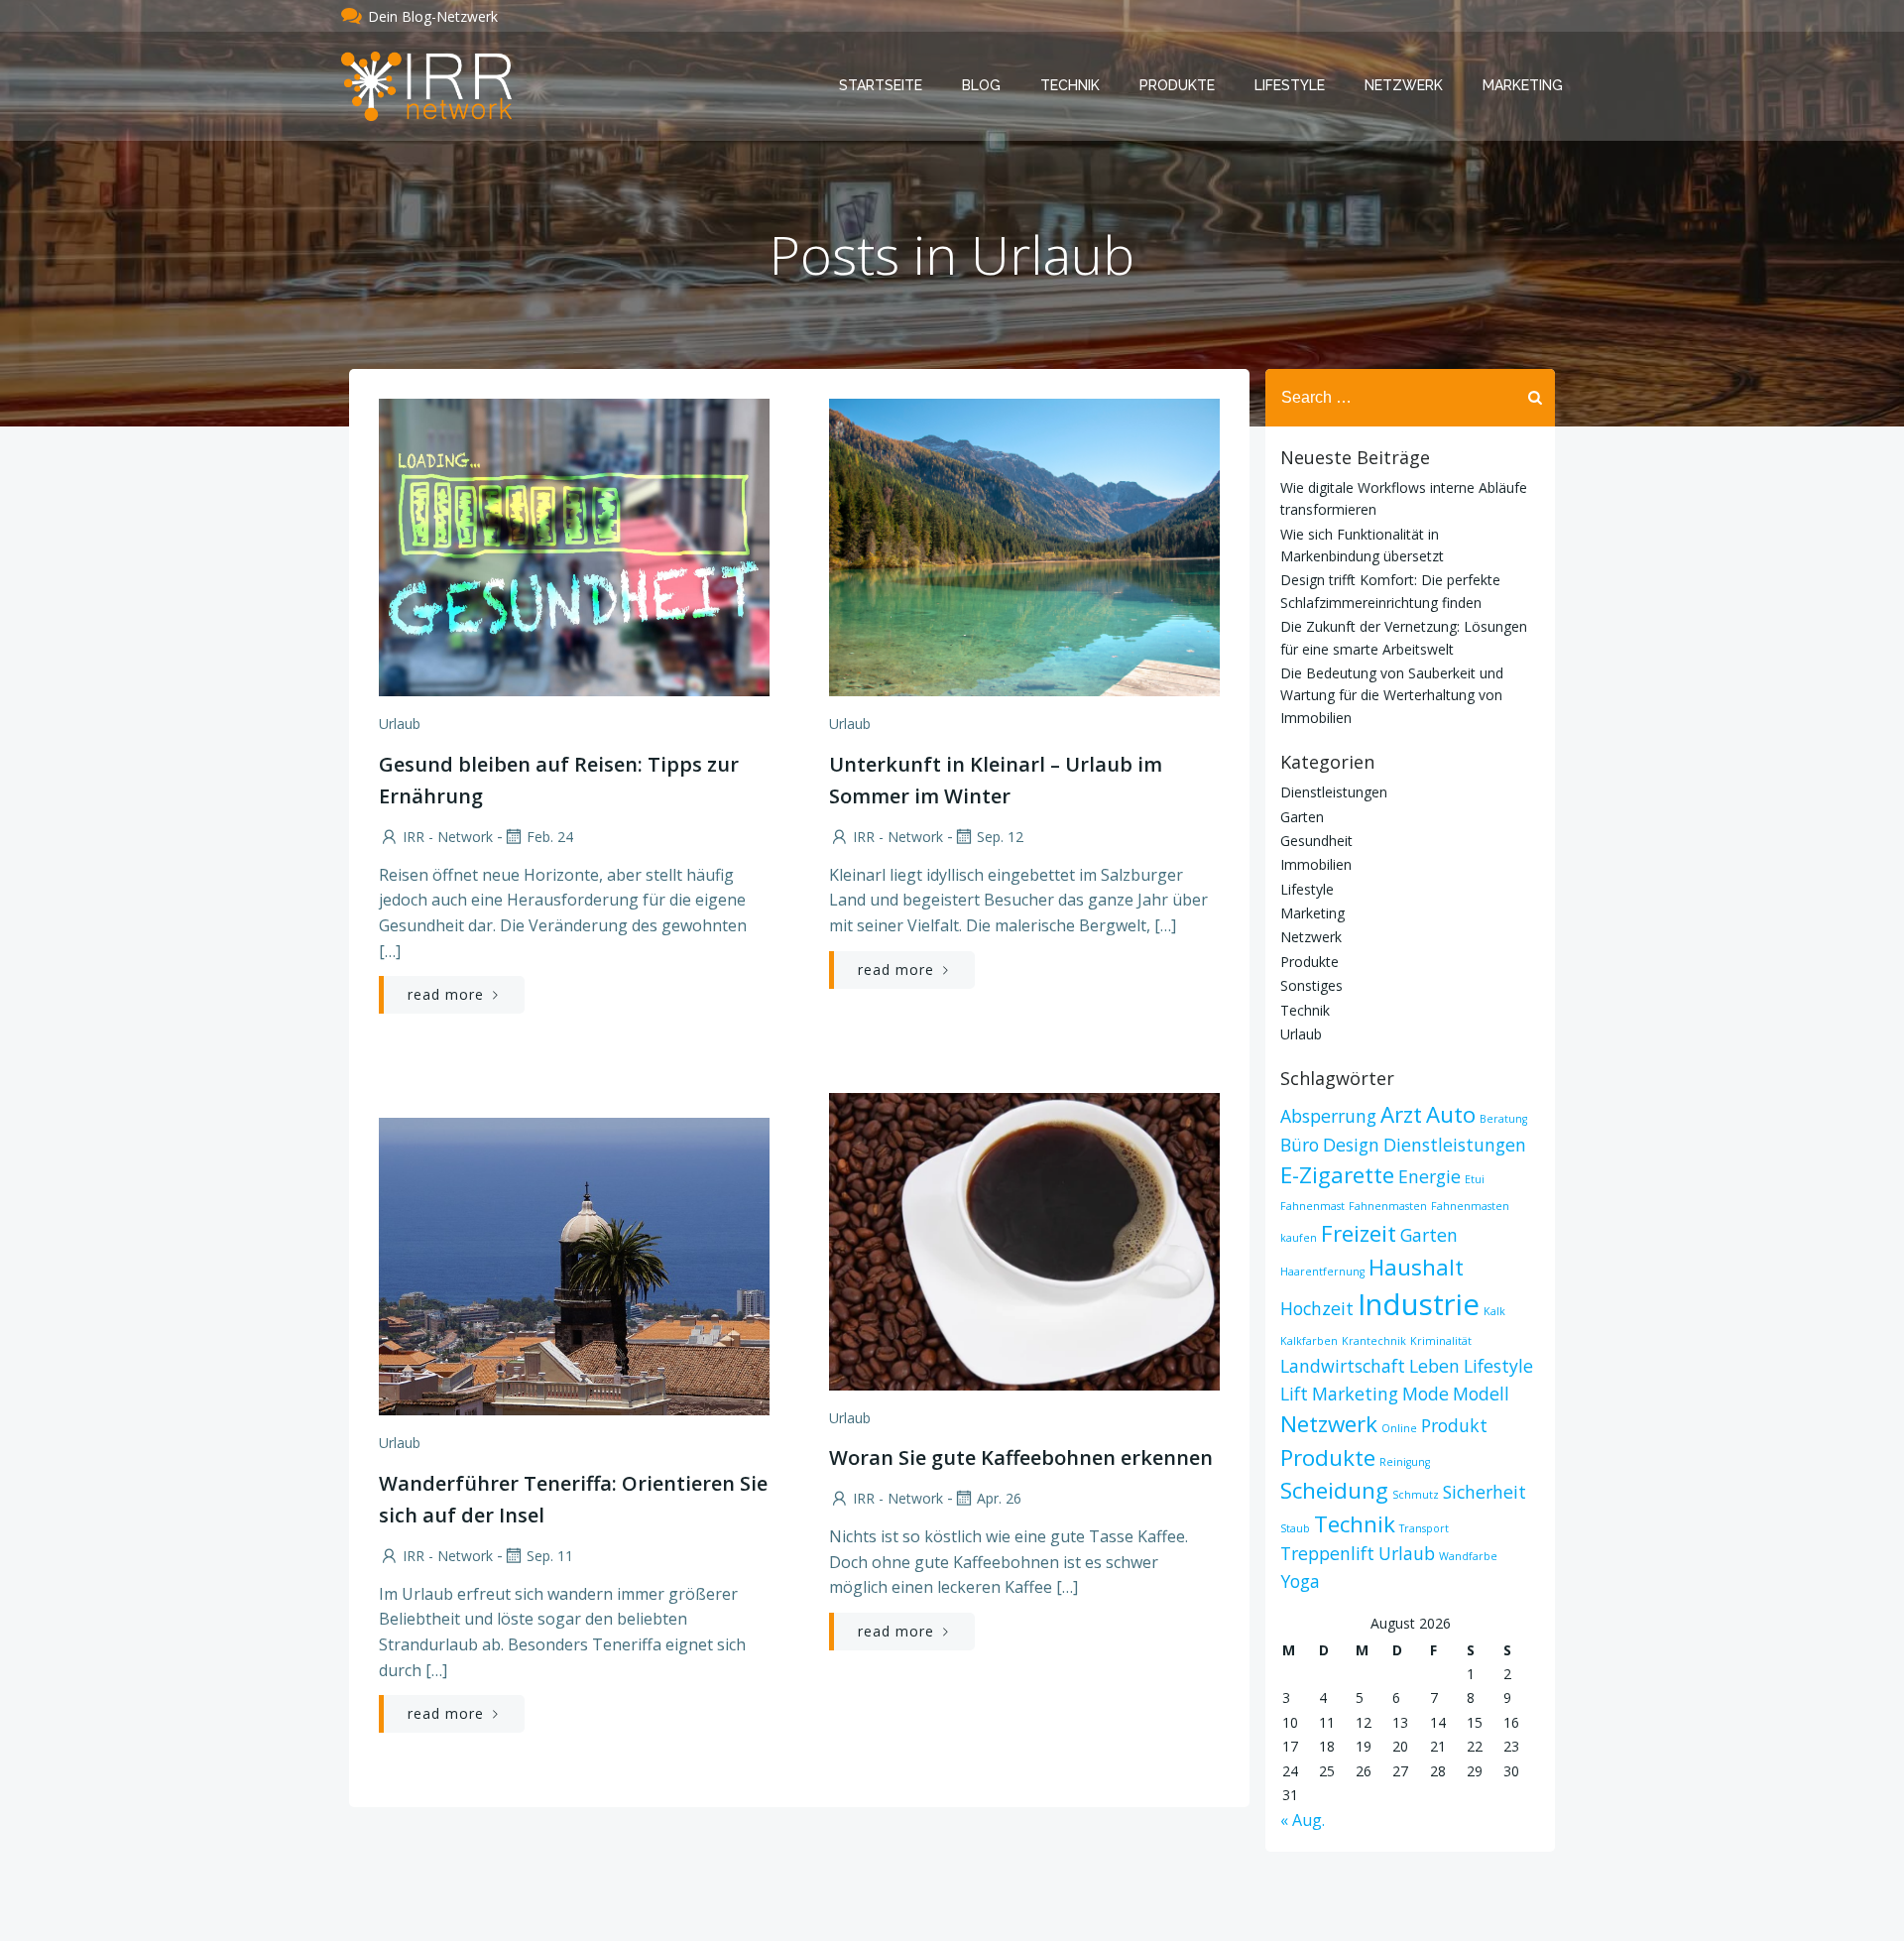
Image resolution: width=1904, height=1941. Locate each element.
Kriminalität (1441, 1341)
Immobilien (1316, 864)
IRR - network (448, 837)
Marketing (1523, 85)
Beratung (1503, 1119)
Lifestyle (1290, 85)
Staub (1295, 1528)
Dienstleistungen (1334, 792)
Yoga (1300, 1581)
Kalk (1494, 1311)
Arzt (1401, 1114)
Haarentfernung (1322, 1272)
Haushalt (1416, 1267)
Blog (981, 85)
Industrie (1419, 1304)
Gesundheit (1316, 841)
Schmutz (1416, 1495)
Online (1399, 1428)
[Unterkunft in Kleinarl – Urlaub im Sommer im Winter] (1024, 546)
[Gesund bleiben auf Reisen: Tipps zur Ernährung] (574, 546)
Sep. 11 (550, 1556)
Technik (1070, 85)
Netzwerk (1404, 85)
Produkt (1454, 1425)
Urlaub (400, 724)
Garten (1302, 817)
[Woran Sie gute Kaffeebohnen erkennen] (1024, 1240)
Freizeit (1359, 1233)
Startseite (881, 85)
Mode (1426, 1394)
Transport (1424, 1528)
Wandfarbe (1468, 1556)
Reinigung (1405, 1462)
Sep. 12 (1000, 837)
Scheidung (1334, 1490)
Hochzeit (1317, 1308)
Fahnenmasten (1388, 1206)
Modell (1481, 1394)
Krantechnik (1374, 1341)
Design (1351, 1145)
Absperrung (1328, 1116)
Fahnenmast (1312, 1206)
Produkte (1177, 85)
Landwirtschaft (1343, 1366)
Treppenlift (1327, 1553)
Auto (1451, 1114)
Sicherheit (1485, 1492)
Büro (1300, 1145)
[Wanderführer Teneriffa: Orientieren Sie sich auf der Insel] (574, 1265)
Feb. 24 (550, 837)
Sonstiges (1311, 985)
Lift (1294, 1394)
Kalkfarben (1309, 1341)
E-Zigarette (1337, 1175)
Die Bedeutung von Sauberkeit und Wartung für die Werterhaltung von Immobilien (1392, 695)
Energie (1429, 1176)
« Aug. (1303, 1820)
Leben (1434, 1366)
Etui (1475, 1179)
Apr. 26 (999, 1498)
